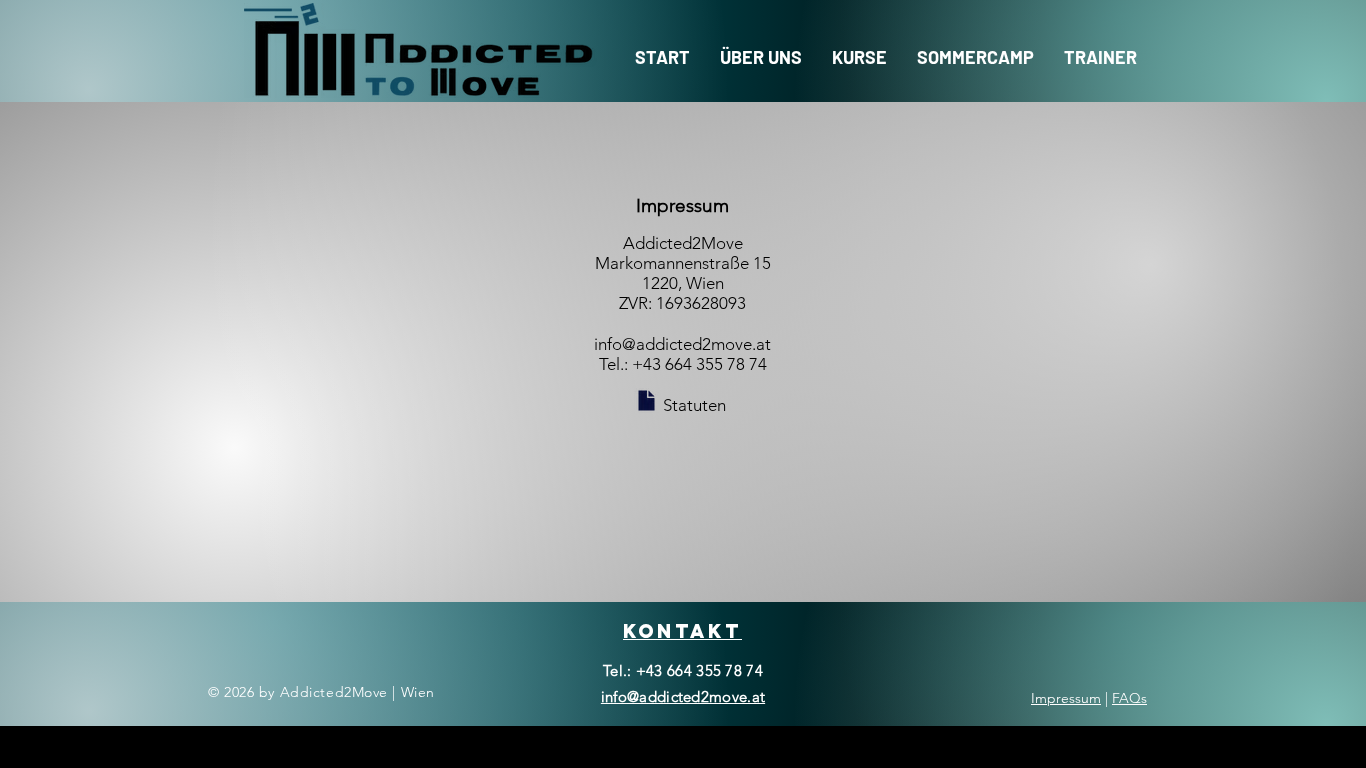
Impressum (1066, 698)
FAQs (1129, 698)
